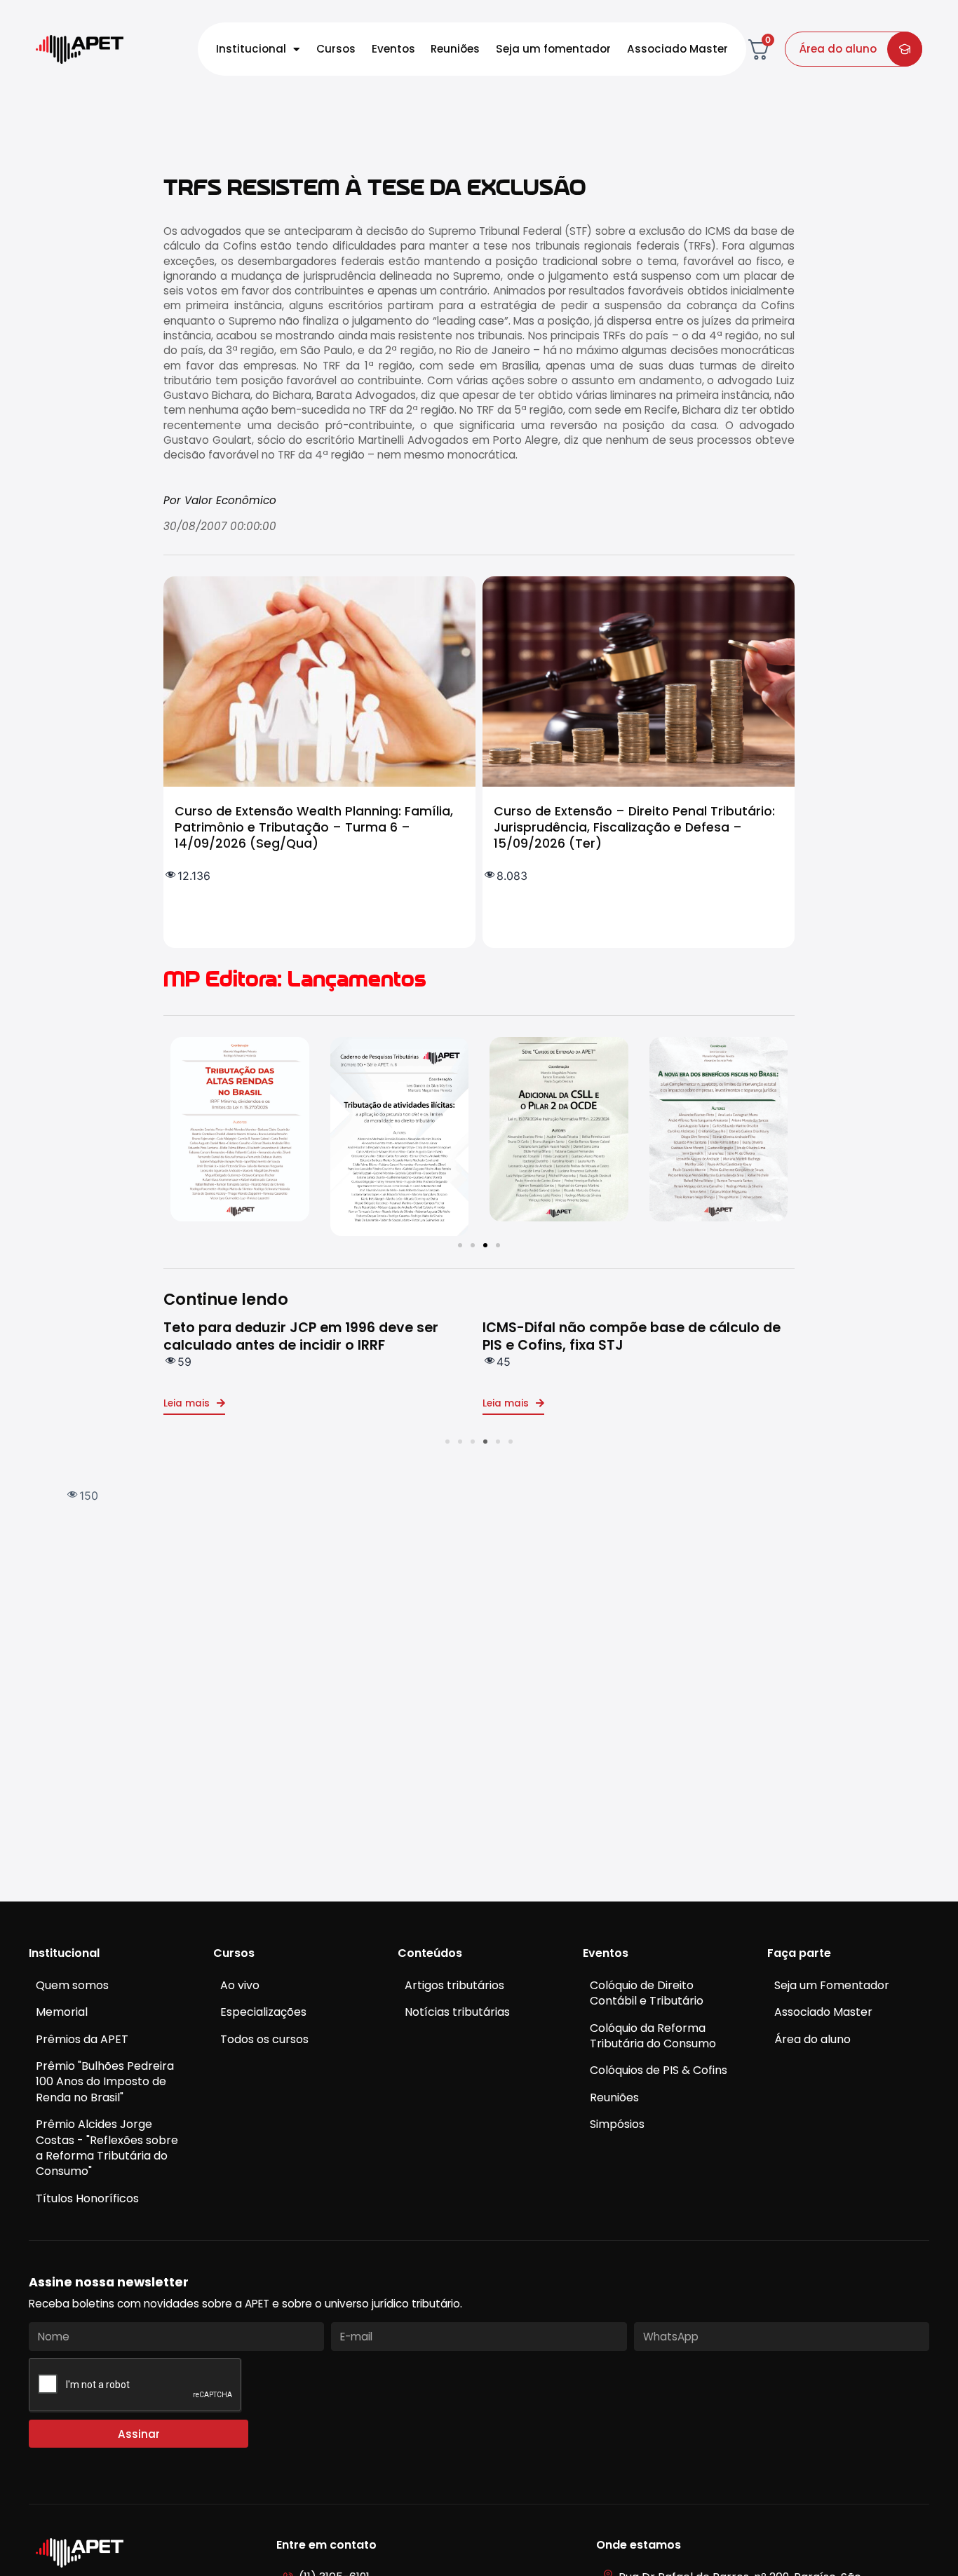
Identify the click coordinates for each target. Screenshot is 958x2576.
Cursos (336, 49)
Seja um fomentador (553, 49)
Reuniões (455, 49)
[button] (460, 1245)
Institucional (251, 49)
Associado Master (677, 49)
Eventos (393, 49)
